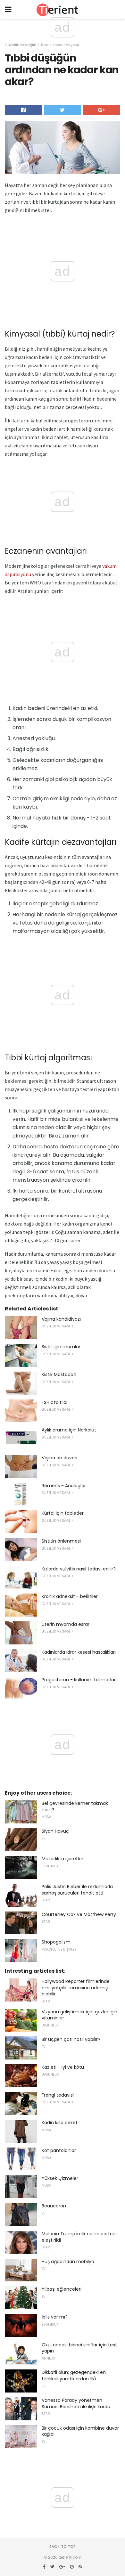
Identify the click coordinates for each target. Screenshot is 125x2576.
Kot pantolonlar (59, 2150)
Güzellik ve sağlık (20, 45)
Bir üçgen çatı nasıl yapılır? (71, 2039)
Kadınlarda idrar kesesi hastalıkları (79, 1652)
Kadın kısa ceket (60, 2123)
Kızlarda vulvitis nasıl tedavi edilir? (79, 1569)
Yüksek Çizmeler (60, 2178)
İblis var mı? (55, 2317)
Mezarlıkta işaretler (63, 1859)
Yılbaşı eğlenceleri (62, 2289)
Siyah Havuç (55, 1831)
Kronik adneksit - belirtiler (70, 1596)
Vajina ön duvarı (59, 1458)
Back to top (63, 2547)
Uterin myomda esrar (66, 1624)
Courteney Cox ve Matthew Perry (79, 1914)
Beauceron (54, 2206)
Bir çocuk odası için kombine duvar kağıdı (80, 2431)
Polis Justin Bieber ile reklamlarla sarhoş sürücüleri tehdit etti (77, 1890)
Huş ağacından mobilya (68, 2262)
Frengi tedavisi (58, 2095)
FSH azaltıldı (54, 1402)
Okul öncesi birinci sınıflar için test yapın (79, 2348)
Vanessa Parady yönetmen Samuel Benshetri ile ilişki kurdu (76, 2403)
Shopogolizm (56, 1942)
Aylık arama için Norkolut (69, 1430)
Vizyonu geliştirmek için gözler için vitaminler (79, 2015)
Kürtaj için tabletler (63, 1513)
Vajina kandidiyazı (61, 1319)
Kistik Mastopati (59, 1374)
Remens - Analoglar (64, 1486)
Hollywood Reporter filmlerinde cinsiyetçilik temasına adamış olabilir (76, 1988)
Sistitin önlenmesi (61, 1541)
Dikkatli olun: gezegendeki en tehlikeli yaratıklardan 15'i (74, 2376)
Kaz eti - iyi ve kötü (63, 2067)
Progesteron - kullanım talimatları (79, 1680)
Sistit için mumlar (61, 1347)
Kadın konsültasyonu (60, 45)
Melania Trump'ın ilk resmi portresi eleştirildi (80, 2237)
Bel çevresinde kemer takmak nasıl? (75, 1806)
